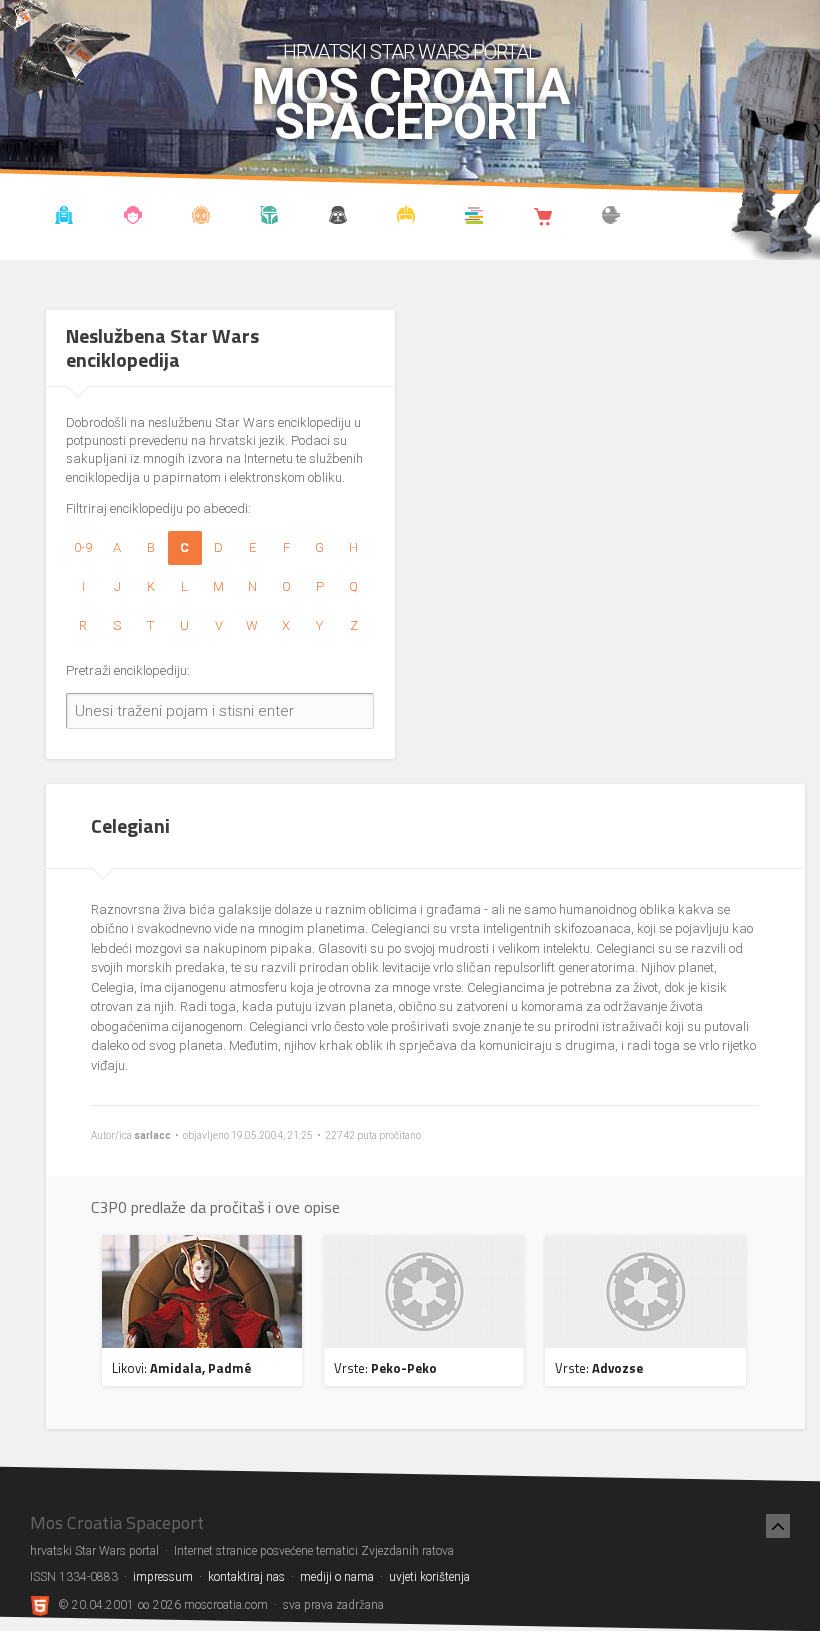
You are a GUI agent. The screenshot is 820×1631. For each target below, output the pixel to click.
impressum (163, 1577)
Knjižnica (474, 218)
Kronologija (269, 218)
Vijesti (64, 218)
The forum (611, 218)
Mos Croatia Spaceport (410, 105)
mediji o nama (337, 1577)
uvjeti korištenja (429, 1577)
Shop (542, 218)
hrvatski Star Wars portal (410, 52)
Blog (132, 218)
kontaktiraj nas (246, 1577)
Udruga (337, 218)
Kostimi (406, 218)
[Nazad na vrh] (778, 1526)
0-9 (83, 547)
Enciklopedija (201, 218)
